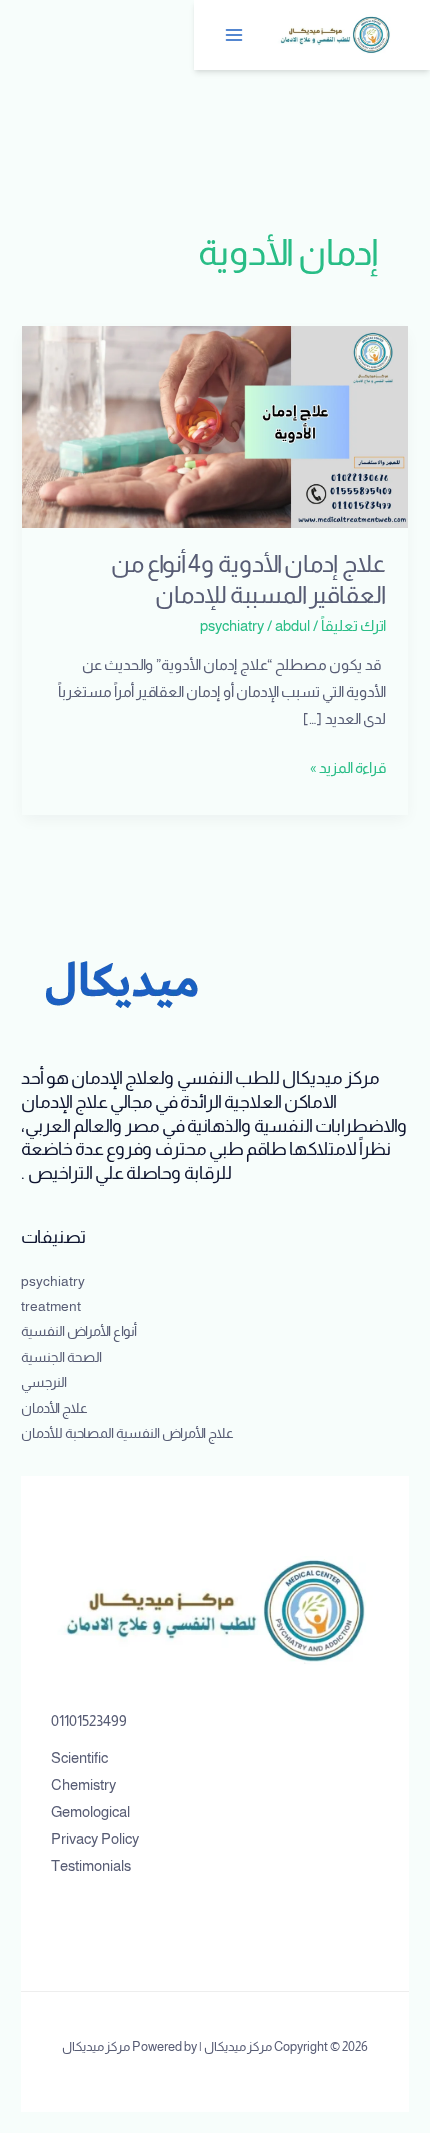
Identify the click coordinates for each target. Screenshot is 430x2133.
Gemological (90, 1812)
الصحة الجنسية (61, 1357)
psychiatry (232, 626)
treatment (51, 1306)
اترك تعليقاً (353, 626)
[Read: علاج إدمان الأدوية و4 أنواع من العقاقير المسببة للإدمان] (214, 425)
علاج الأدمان (54, 1408)
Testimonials (91, 1866)
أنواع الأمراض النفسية (79, 1331)
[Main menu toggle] (235, 35)
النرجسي (44, 1382)
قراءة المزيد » (348, 765)
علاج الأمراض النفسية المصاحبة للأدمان (127, 1433)
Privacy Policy (95, 1839)
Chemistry (83, 1785)
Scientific (79, 1758)
